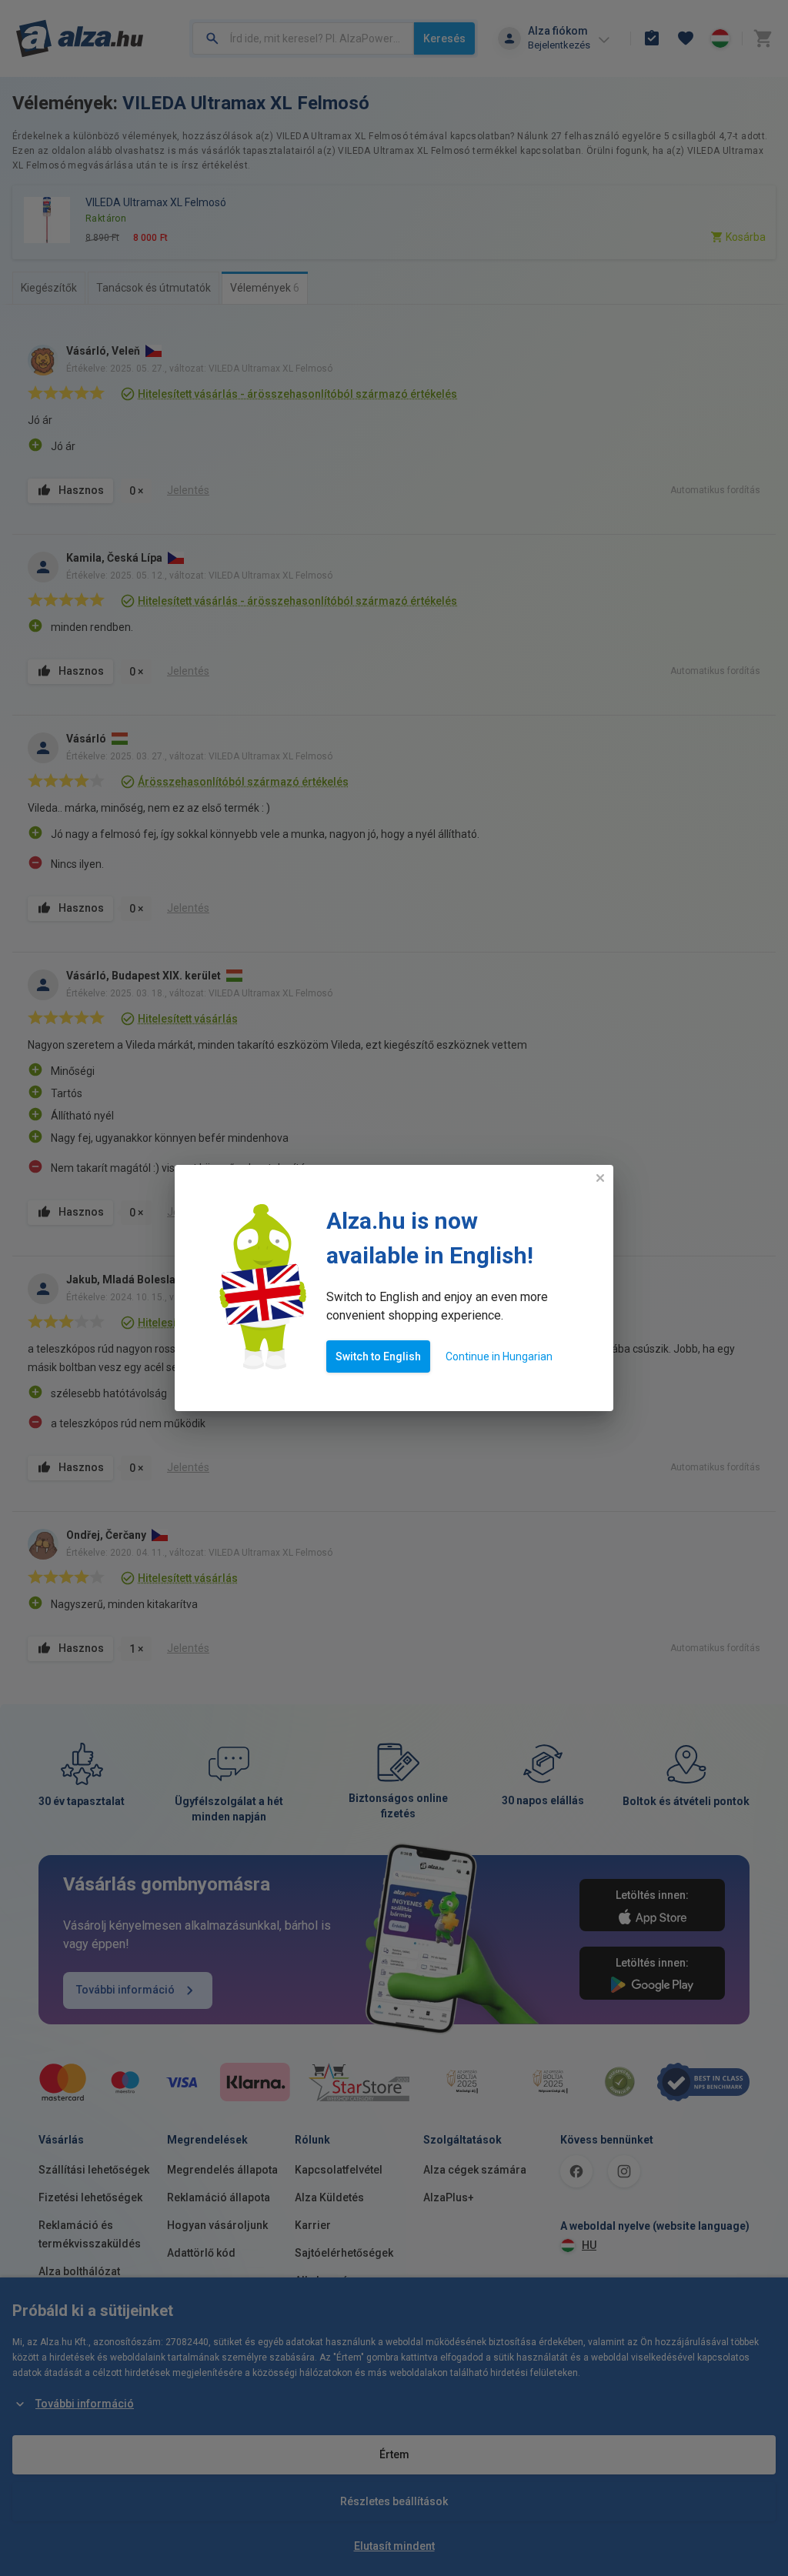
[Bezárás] (600, 1178)
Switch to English (378, 1356)
